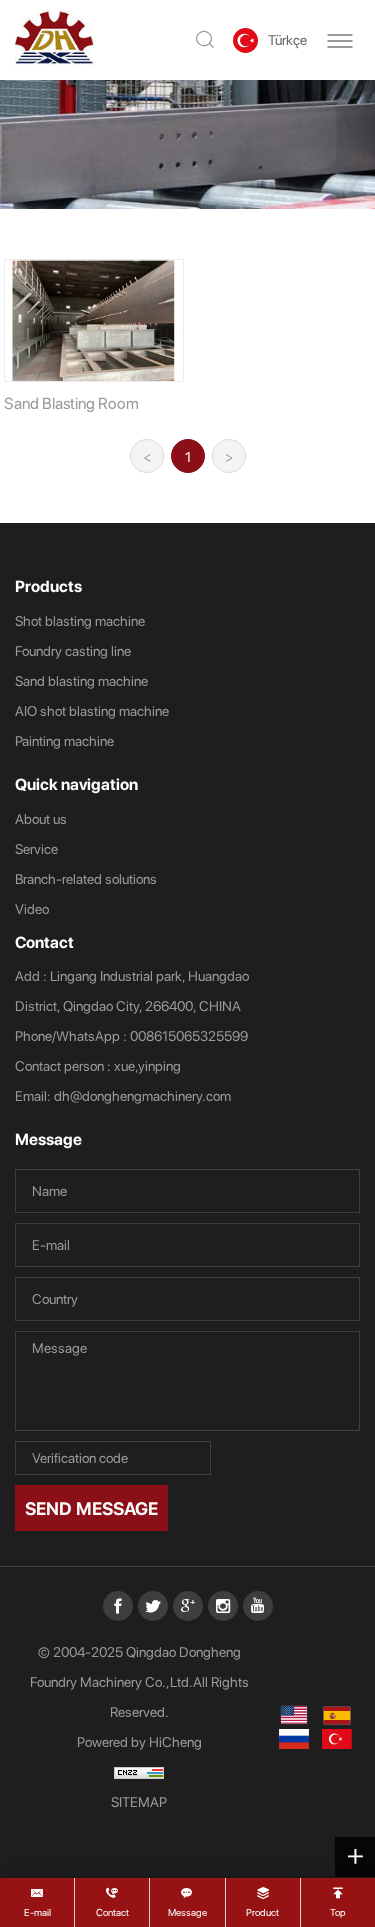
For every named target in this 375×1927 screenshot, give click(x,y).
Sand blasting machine (81, 680)
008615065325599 (189, 1035)
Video (32, 908)
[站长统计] (139, 1772)
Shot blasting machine (80, 620)
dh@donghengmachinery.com (142, 1095)
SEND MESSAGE (91, 1507)
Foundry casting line (73, 650)
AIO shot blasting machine (92, 710)
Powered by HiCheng (139, 1741)
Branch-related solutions (86, 878)
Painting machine (64, 740)
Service (36, 848)
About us (41, 818)
